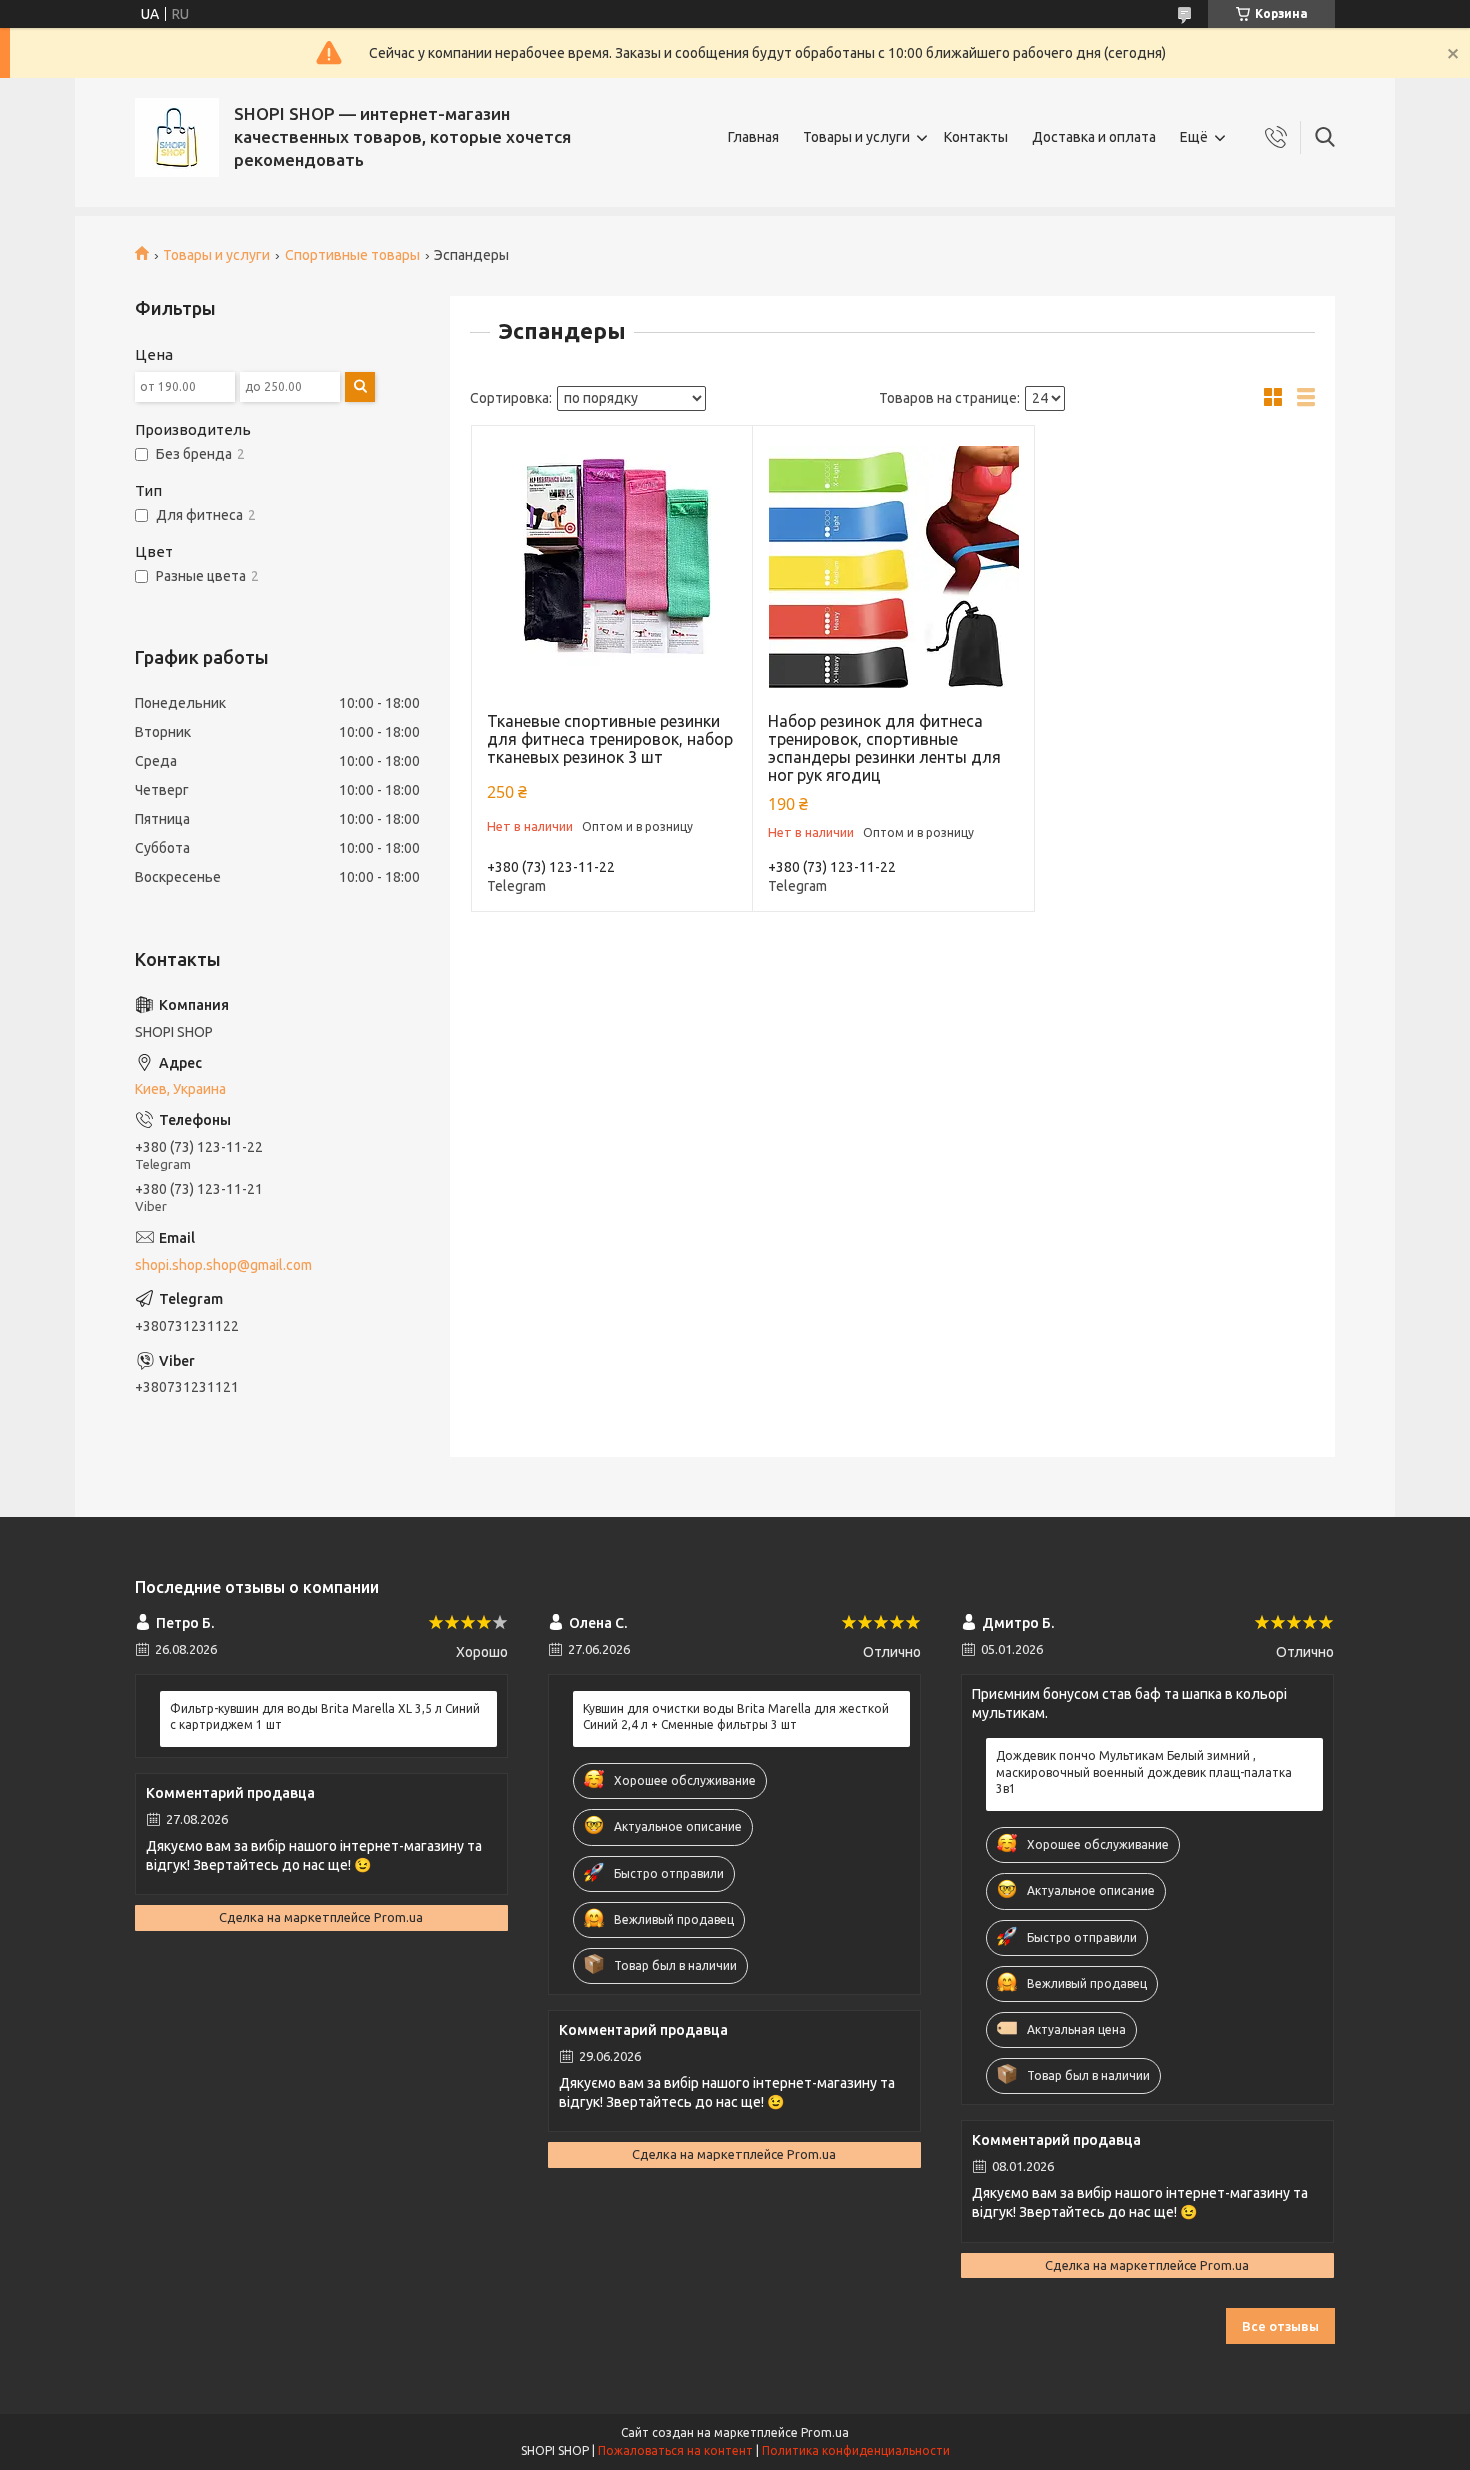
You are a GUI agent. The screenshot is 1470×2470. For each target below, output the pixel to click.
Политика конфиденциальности (856, 2450)
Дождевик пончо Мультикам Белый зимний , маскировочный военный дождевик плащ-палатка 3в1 (1144, 1771)
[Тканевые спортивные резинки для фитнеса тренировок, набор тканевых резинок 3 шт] (612, 566)
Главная (753, 137)
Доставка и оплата (1094, 137)
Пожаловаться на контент (675, 2450)
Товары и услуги (856, 137)
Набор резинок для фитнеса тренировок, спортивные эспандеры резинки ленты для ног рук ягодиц (884, 748)
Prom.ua (825, 2432)
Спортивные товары (352, 255)
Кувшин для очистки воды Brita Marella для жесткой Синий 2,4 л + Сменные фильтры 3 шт (736, 1716)
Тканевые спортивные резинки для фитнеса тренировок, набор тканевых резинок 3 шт (610, 739)
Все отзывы (1280, 2326)
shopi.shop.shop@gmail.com (223, 1265)
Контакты (976, 137)
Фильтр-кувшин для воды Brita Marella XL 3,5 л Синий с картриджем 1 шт (325, 1716)
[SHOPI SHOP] (177, 137)
